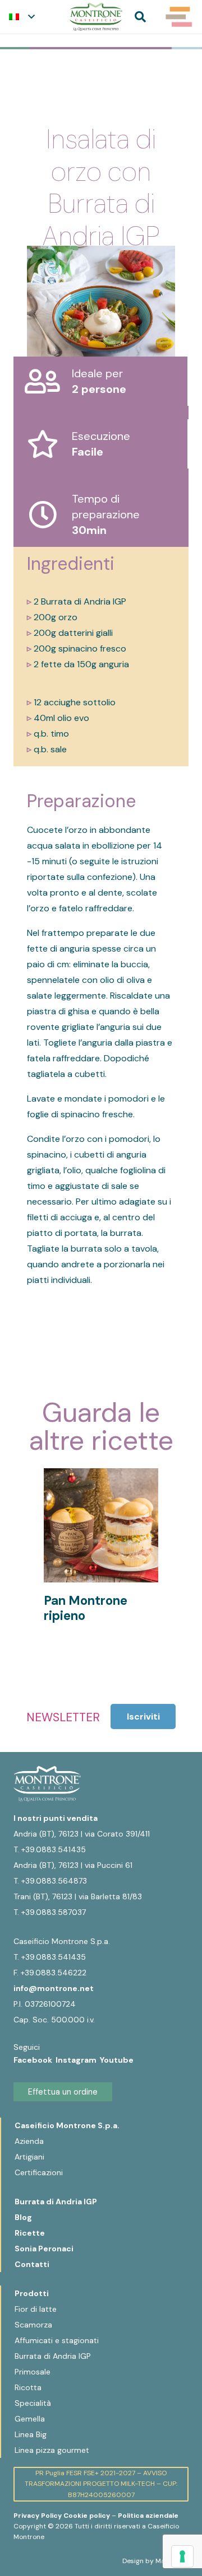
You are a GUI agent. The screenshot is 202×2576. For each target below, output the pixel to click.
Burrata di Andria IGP (56, 2202)
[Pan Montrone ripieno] (101, 1476)
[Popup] (179, 17)
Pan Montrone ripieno (86, 1608)
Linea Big (31, 2434)
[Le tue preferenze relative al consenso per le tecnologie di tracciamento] (182, 2556)
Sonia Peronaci (44, 2249)
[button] (22, 17)
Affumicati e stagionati (57, 2340)
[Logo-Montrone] (96, 17)
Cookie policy (87, 2516)
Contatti (32, 2264)
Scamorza (33, 2325)
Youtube (117, 2060)
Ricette (30, 2233)
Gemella (30, 2419)
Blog (23, 2217)
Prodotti (32, 2293)
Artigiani (29, 2157)
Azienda (29, 2141)
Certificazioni (39, 2172)
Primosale (33, 2372)
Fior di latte (36, 2309)
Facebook (35, 2060)
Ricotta (28, 2387)
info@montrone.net (54, 1988)
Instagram (78, 2060)
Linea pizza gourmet (52, 2450)
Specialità (33, 2403)
